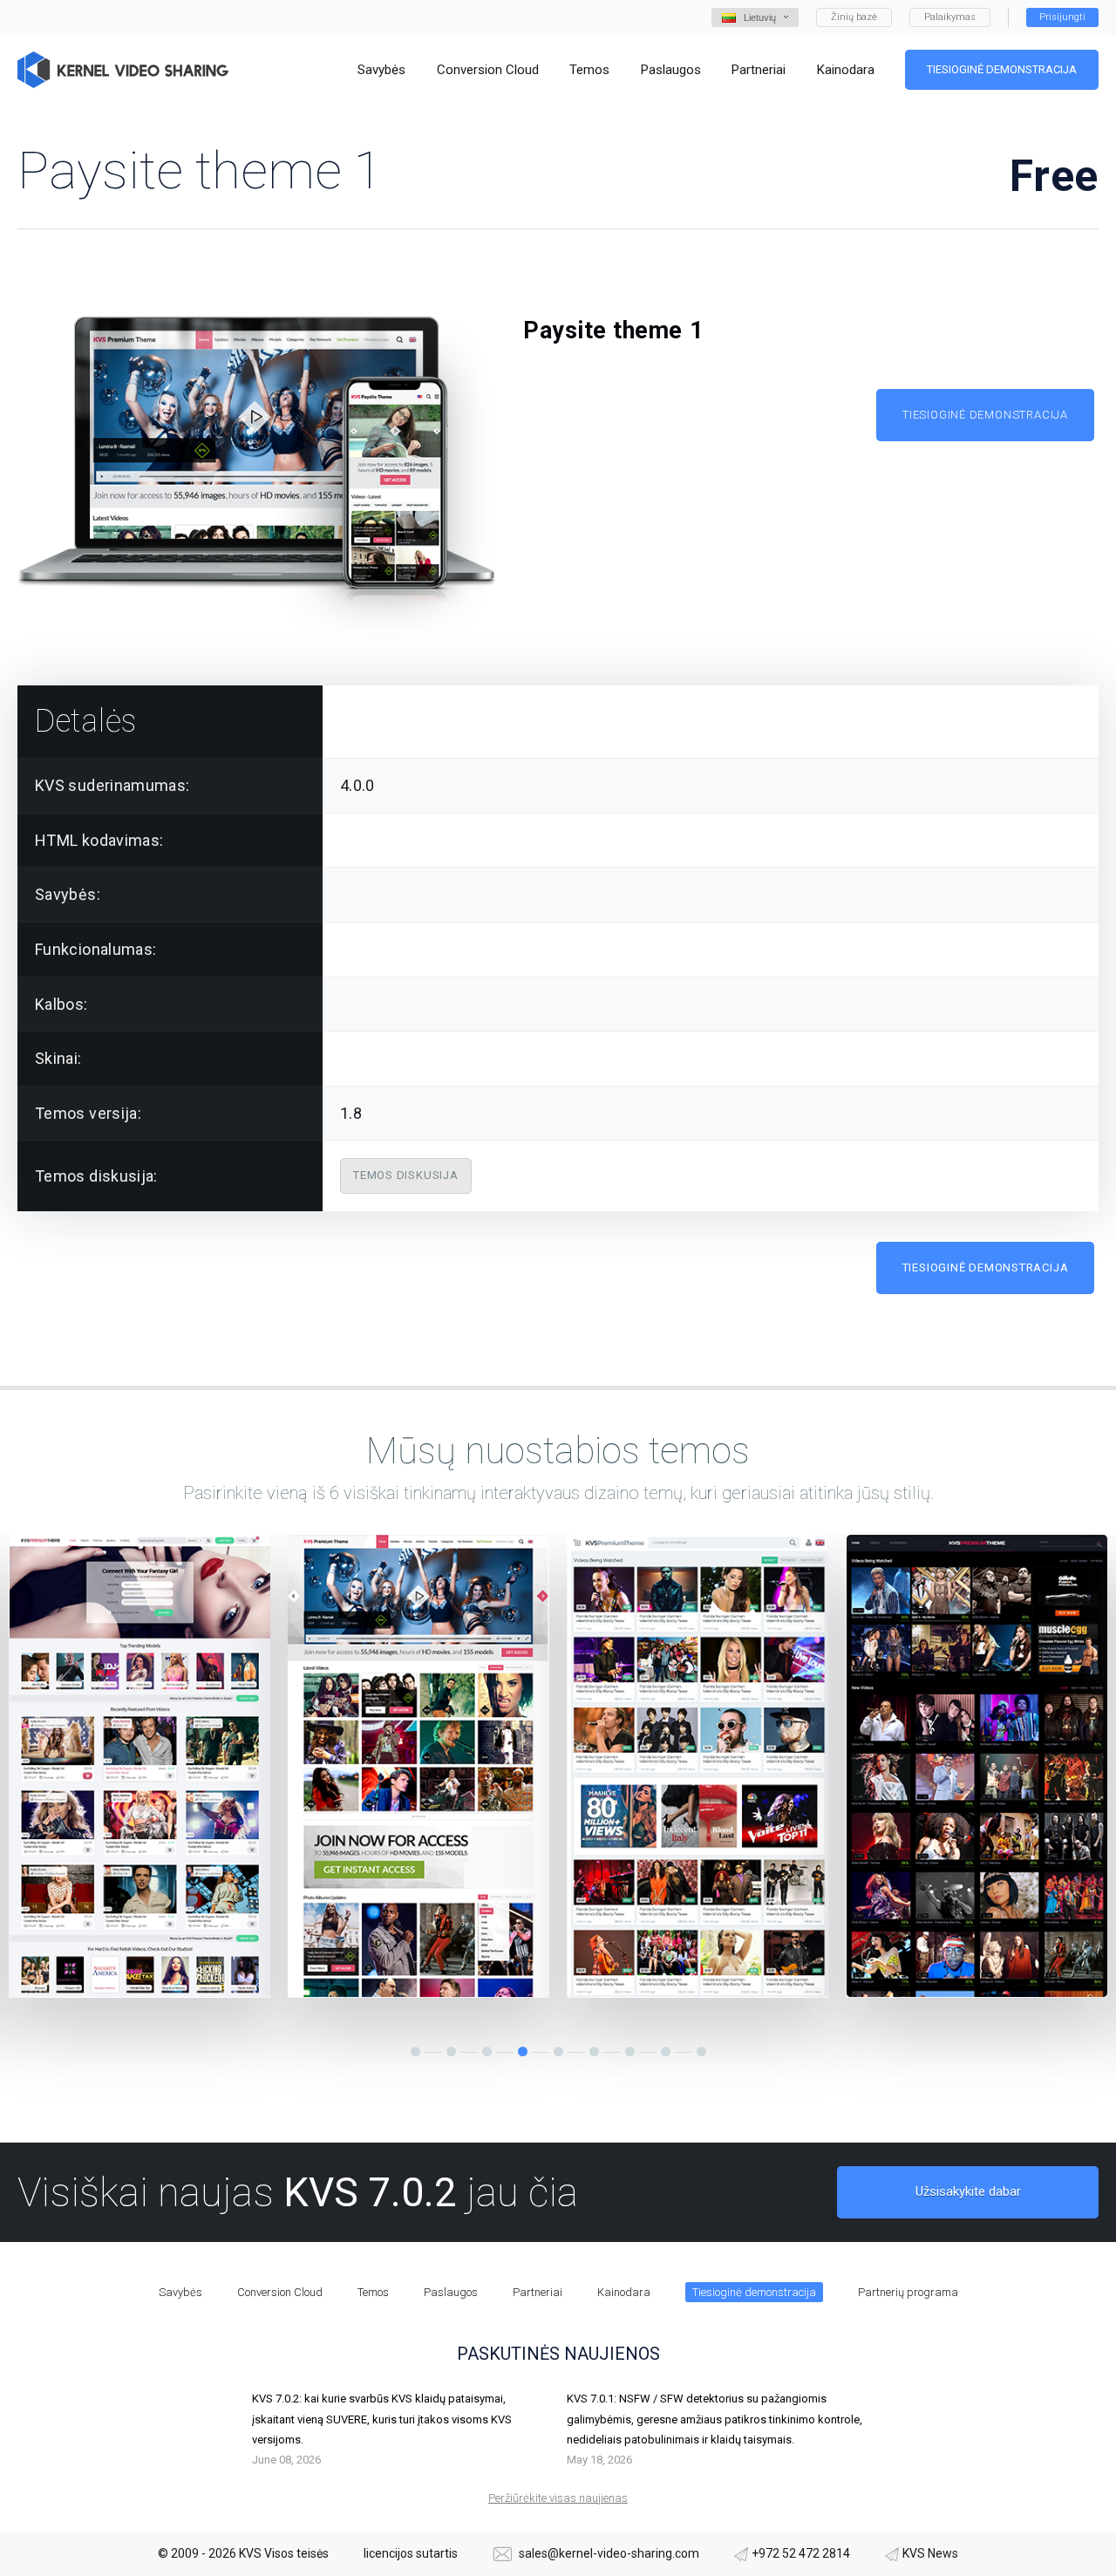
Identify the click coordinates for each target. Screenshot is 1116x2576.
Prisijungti (1062, 17)
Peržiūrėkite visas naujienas (558, 2498)
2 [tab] (451, 2051)
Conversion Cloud (280, 2292)
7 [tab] (630, 2051)
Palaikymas (950, 17)
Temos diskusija (406, 1175)
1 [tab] (415, 2051)
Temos (373, 2292)
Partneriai (538, 2292)
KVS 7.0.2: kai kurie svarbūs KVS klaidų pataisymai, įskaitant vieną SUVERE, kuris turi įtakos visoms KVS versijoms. (382, 2419)
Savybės (180, 2292)
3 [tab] (487, 2051)
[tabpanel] (139, 1766)
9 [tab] (701, 2051)
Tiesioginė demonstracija (1002, 69)
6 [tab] (594, 2051)
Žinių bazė (854, 17)
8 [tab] (666, 2051)
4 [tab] (523, 2051)
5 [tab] (558, 2051)
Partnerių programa (908, 2292)
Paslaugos (451, 2292)
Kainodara (624, 2292)
